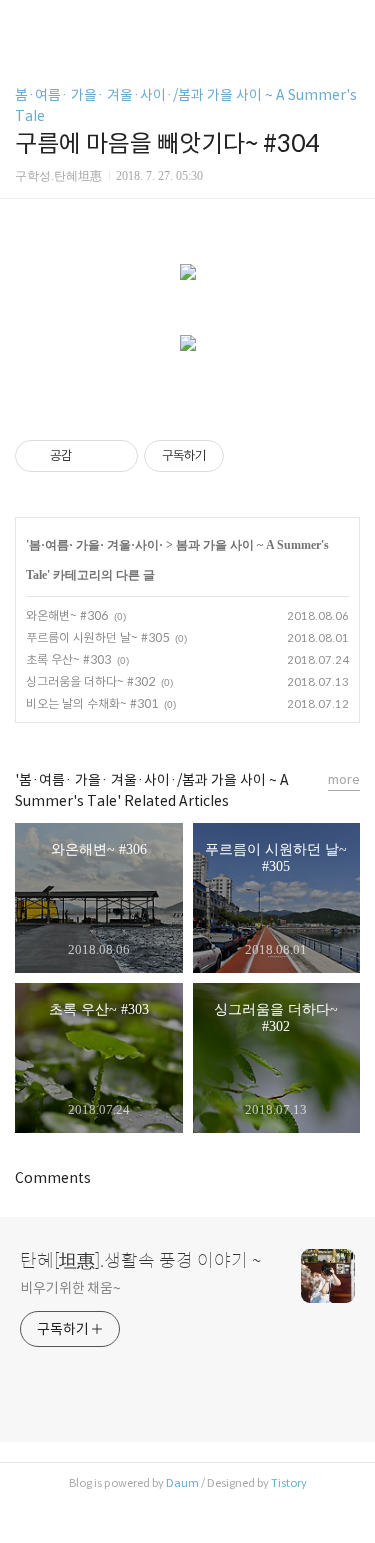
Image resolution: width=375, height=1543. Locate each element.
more (344, 779)
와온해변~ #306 (67, 615)
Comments (53, 1178)
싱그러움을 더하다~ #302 (90, 681)
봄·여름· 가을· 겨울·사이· (96, 545)
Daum (182, 1483)
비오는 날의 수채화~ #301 (92, 703)
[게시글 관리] (115, 456)
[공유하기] (90, 456)
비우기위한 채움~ (70, 1288)
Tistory (289, 1483)
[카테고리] (24, 22)
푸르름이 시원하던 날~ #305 (97, 637)
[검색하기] (350, 22)
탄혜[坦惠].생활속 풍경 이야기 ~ (140, 1261)
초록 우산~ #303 (68, 659)
